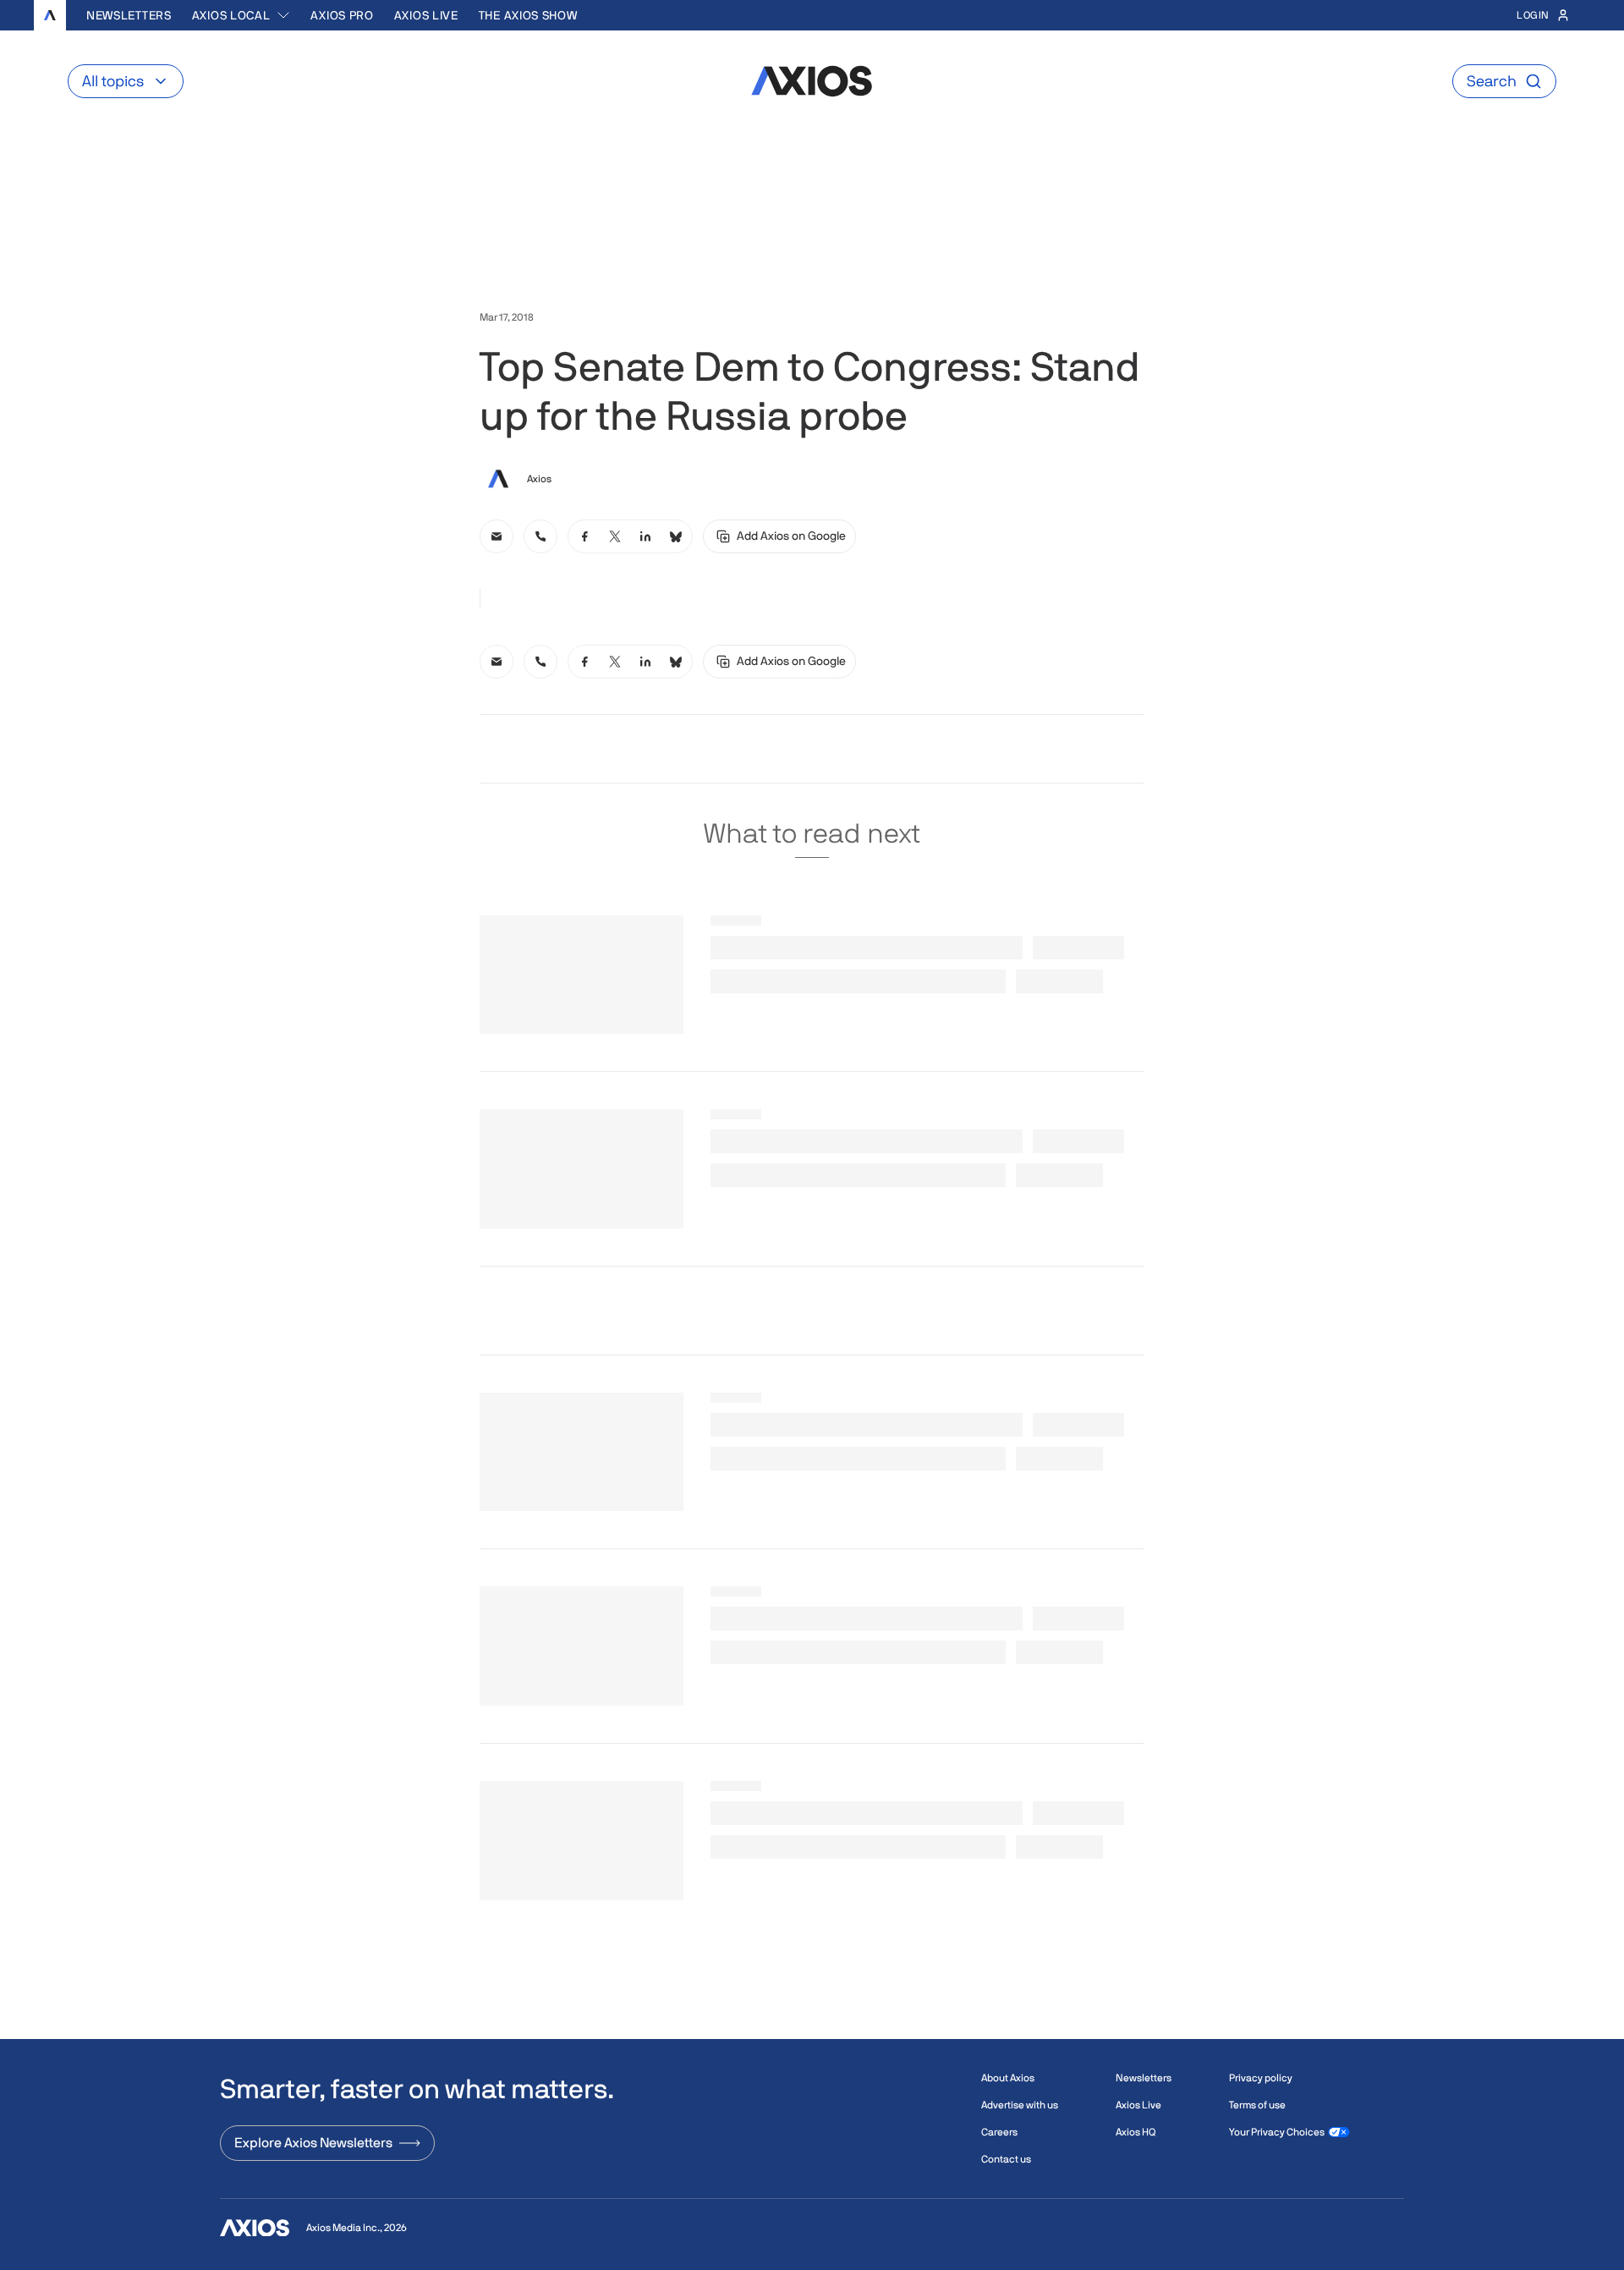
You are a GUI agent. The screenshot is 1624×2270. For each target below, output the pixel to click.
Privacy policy (1261, 2078)
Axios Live (426, 15)
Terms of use (1257, 2105)
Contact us (1006, 2159)
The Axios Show (528, 15)
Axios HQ (1136, 2132)
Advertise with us (1020, 2105)
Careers (999, 2132)
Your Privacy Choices (1277, 2132)
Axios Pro (342, 15)
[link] (497, 536)
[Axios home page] (50, 15)
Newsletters (129, 15)
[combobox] (241, 15)
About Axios (1008, 2078)
